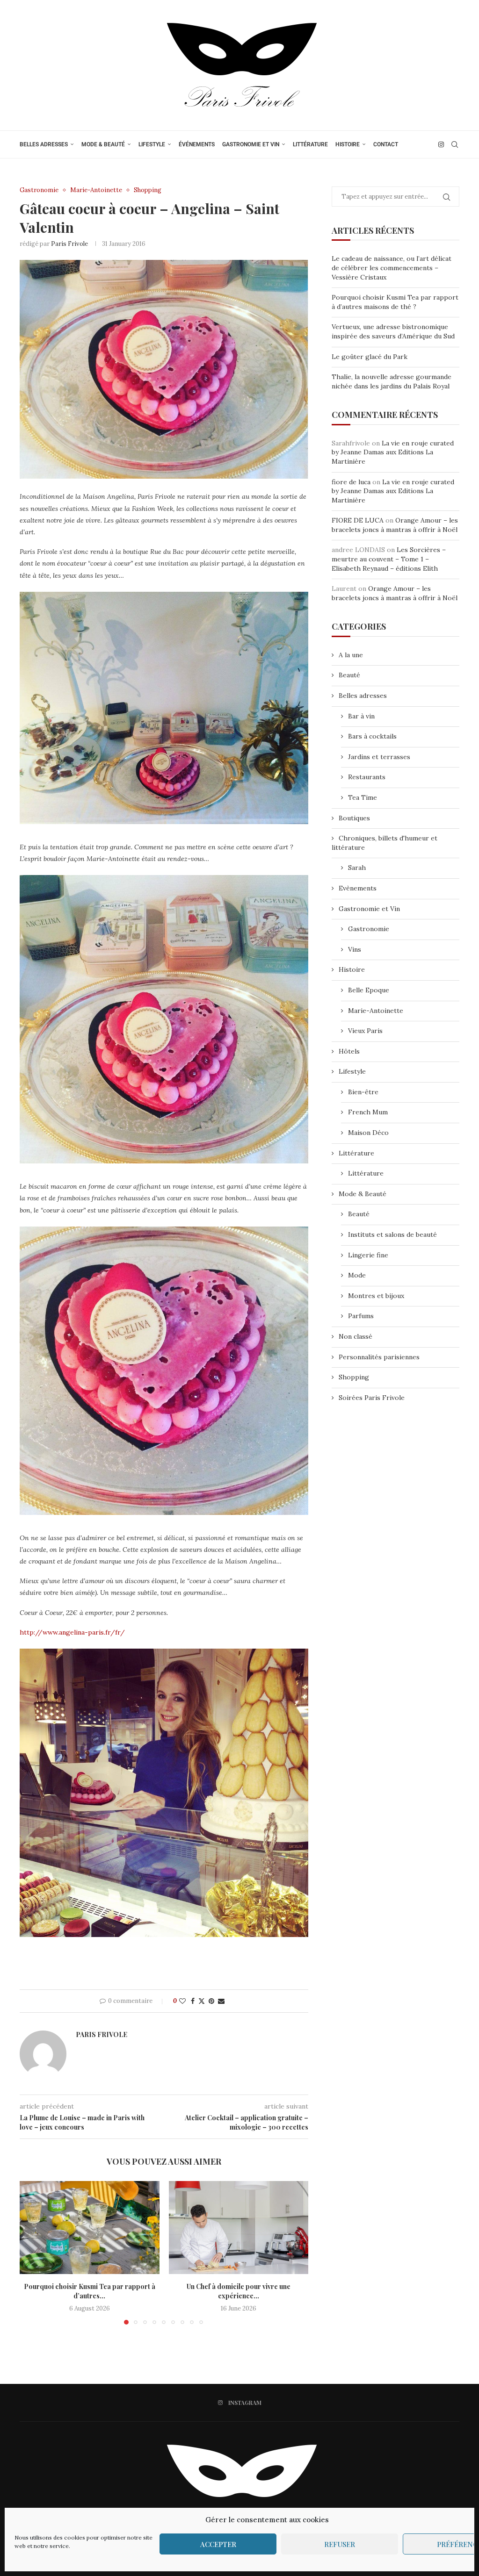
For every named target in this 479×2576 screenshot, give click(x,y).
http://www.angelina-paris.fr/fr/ (72, 1632)
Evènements (358, 888)
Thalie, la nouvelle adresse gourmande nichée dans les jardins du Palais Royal (392, 381)
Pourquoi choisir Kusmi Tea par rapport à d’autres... (90, 2291)
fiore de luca (351, 482)
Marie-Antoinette (376, 1011)
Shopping (354, 1377)
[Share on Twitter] (202, 2001)
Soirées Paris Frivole (372, 1398)
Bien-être (363, 1092)
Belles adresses (44, 144)
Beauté (349, 675)
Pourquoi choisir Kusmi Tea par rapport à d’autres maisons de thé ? (395, 302)
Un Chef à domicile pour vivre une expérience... (239, 2291)
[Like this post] (182, 2001)
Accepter (218, 2544)
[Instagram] (441, 144)
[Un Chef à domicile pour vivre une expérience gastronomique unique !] (239, 2228)
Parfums (361, 1316)
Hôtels (349, 1051)
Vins (355, 949)
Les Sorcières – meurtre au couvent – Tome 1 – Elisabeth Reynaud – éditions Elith (389, 559)
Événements (197, 144)
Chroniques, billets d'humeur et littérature (385, 843)
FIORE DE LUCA (358, 520)
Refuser (340, 2544)
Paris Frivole (69, 244)
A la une (351, 655)
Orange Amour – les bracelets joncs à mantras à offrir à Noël (395, 525)
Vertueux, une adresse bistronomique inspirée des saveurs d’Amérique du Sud (393, 331)
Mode (357, 1275)
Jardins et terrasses (379, 757)
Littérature (310, 144)
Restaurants (367, 777)
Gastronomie (369, 929)
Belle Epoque (369, 990)
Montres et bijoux (376, 1296)
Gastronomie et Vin (251, 144)
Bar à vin (361, 716)
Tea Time (363, 797)
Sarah (357, 868)
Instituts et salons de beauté (392, 1234)
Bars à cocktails (372, 736)
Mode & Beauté (103, 144)
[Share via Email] (221, 2001)
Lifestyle (152, 144)
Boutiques (354, 818)
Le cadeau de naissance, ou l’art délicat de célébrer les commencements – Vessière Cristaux (392, 268)
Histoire (348, 144)
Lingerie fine (368, 1255)
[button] (32, 2253)
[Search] (455, 144)
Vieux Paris (365, 1031)
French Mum (368, 1112)
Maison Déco (368, 1133)
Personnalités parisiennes (379, 1357)
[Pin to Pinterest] (211, 2001)
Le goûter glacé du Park (370, 357)
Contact (386, 144)
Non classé (356, 1336)
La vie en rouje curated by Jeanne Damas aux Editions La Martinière (393, 452)
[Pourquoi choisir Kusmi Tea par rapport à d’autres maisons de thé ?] (90, 2228)
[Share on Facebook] (193, 2001)
